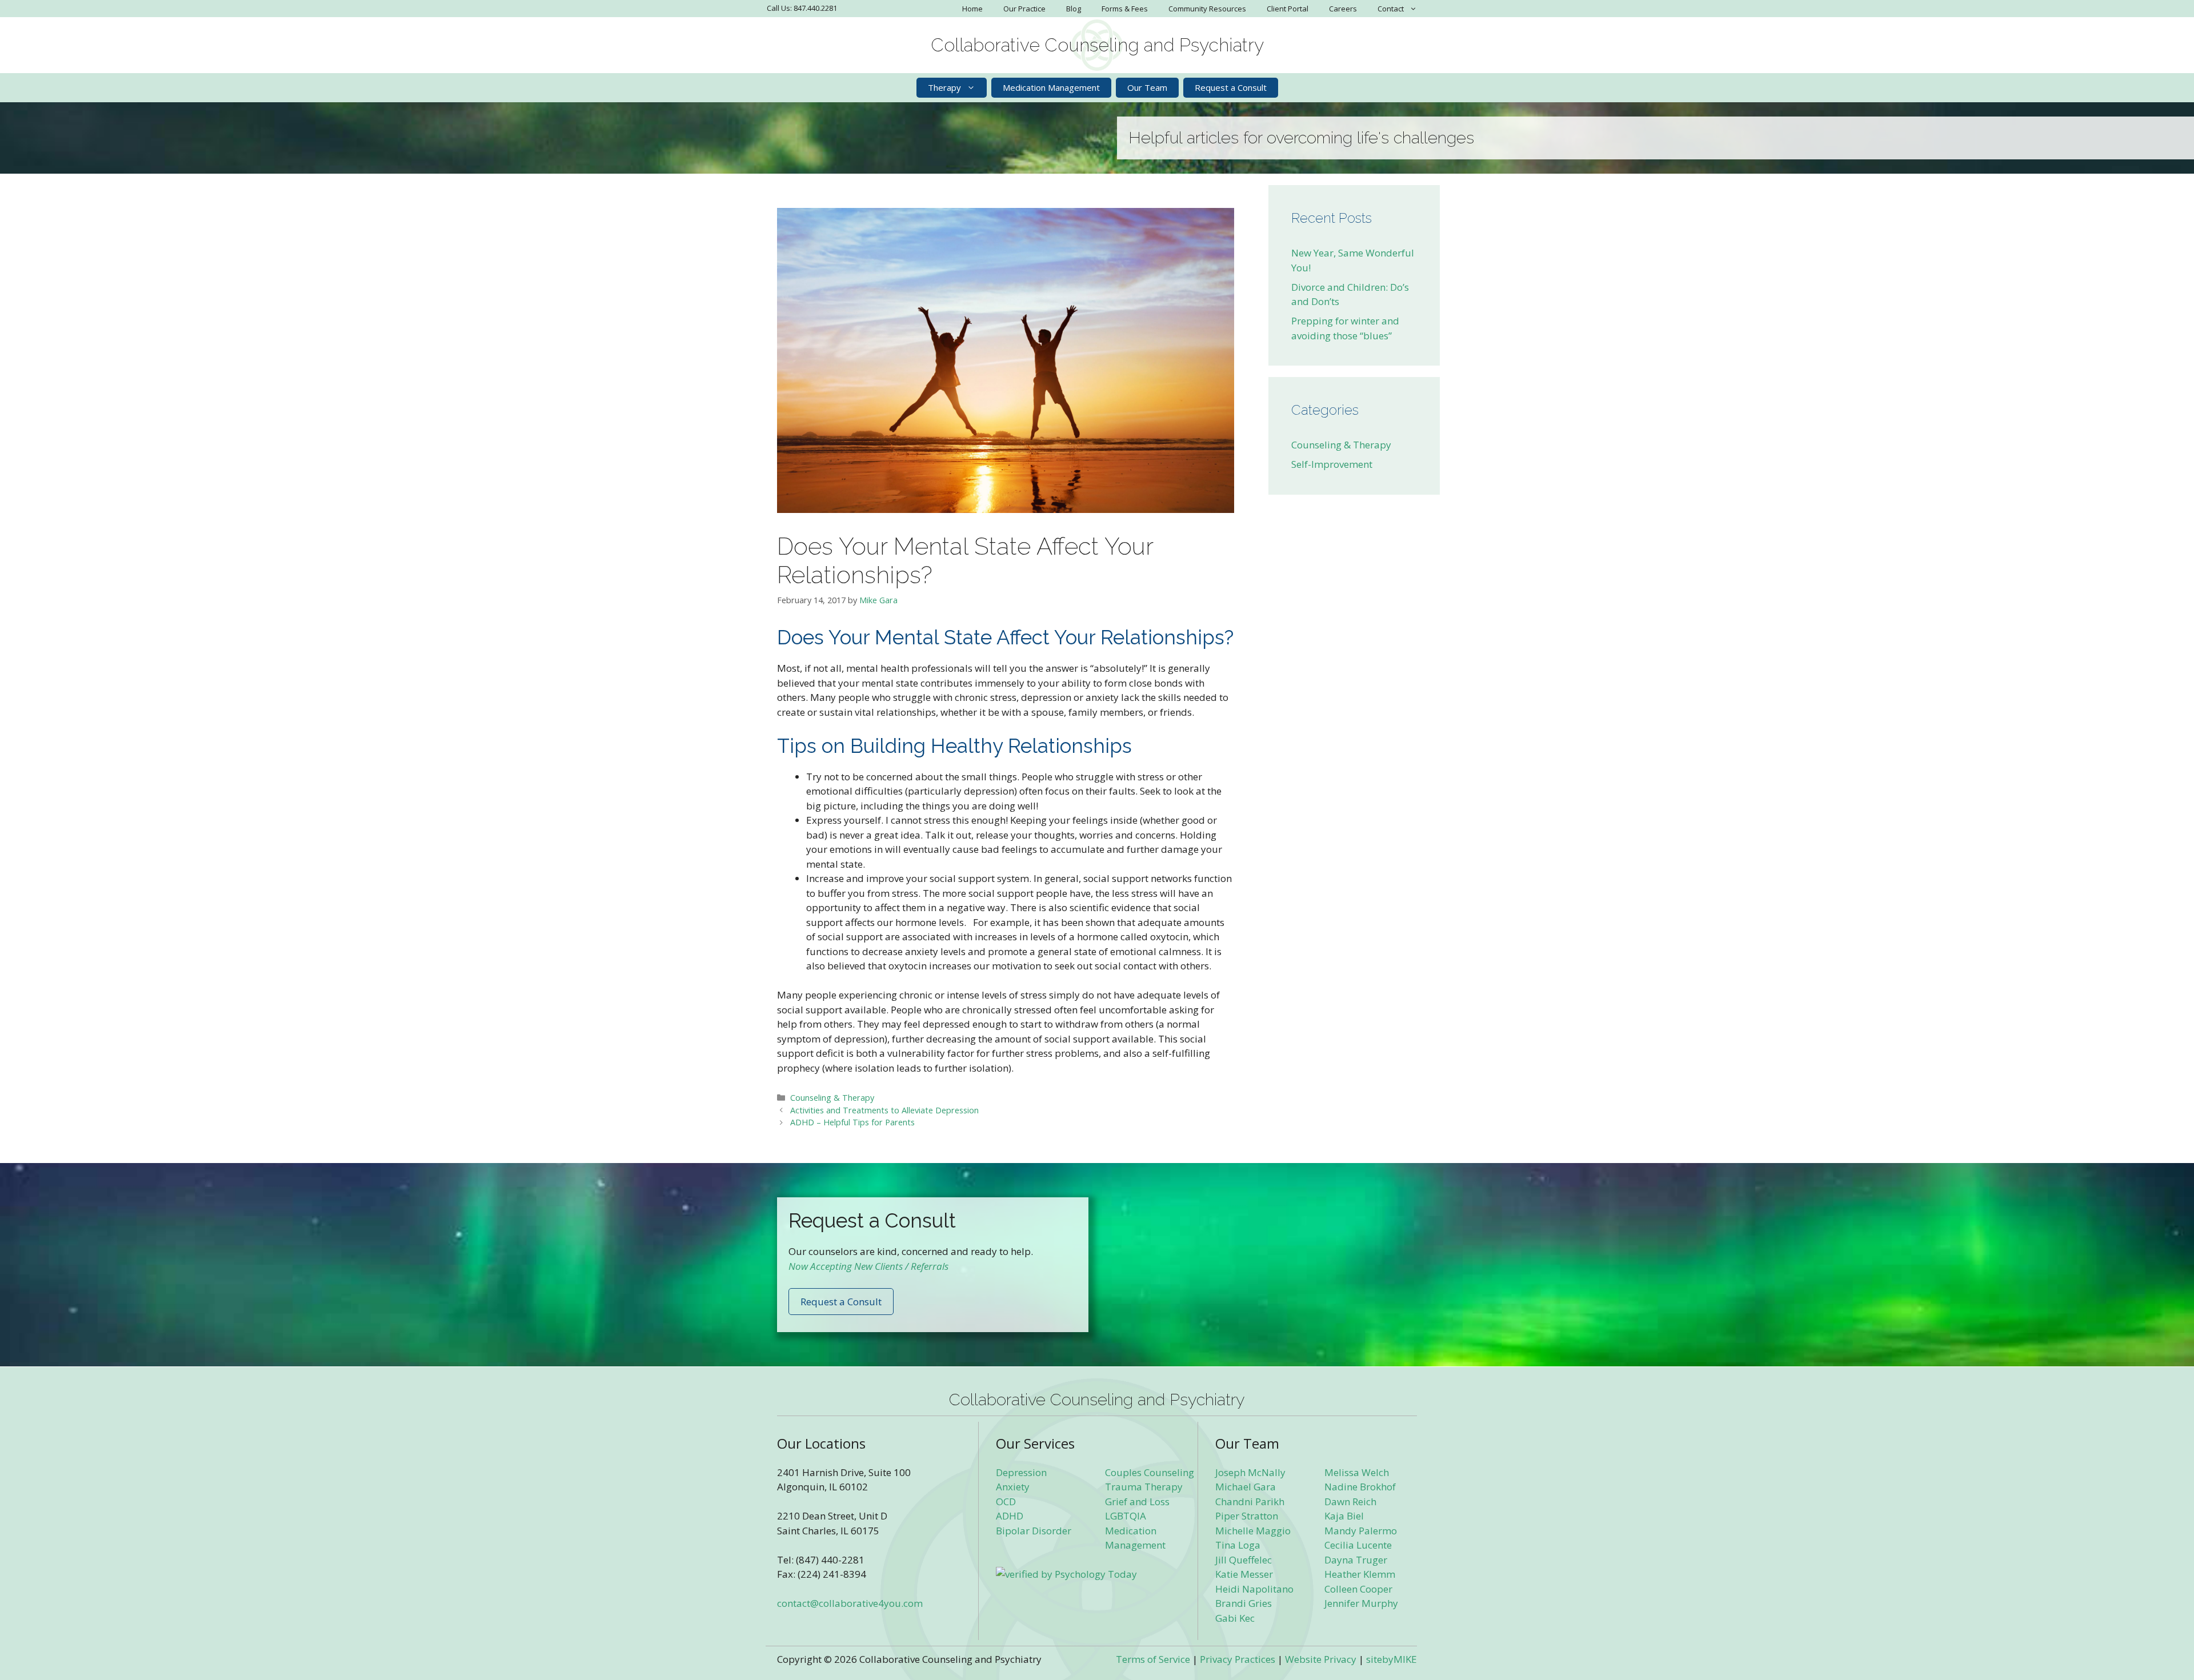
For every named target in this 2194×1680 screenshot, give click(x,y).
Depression (1021, 1472)
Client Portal (1288, 9)
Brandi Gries (1244, 1603)
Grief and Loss (1137, 1501)
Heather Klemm (1360, 1574)
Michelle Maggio (1253, 1531)
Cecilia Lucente (1358, 1545)
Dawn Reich (1350, 1501)
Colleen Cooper (1358, 1589)
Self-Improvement (1332, 464)
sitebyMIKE (1392, 1659)
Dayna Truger (1356, 1560)
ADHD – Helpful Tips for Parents (852, 1122)
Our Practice (1024, 9)
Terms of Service (1153, 1659)
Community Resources (1207, 9)
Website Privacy (1321, 1659)
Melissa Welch (1357, 1472)
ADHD (1010, 1516)
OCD (1006, 1501)
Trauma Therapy (1144, 1487)
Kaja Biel (1344, 1516)
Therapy (944, 87)
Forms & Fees (1125, 9)
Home (972, 9)
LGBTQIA (1126, 1516)
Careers (1343, 9)
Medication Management (1051, 87)
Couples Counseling (1150, 1472)
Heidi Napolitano (1254, 1589)
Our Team (1147, 87)
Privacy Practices (1238, 1659)
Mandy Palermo (1361, 1531)
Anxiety (1013, 1487)
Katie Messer (1244, 1574)
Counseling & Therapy (832, 1098)
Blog (1074, 9)
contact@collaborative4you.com (850, 1603)
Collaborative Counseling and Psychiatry (1097, 45)
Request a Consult (1231, 87)
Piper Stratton (1247, 1516)
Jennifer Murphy (1361, 1603)
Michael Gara (1246, 1487)
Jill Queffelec (1244, 1560)
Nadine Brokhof (1360, 1487)
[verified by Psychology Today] (1066, 1574)
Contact (1391, 9)
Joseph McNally (1250, 1472)
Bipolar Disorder (1034, 1531)
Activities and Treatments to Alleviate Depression (884, 1110)
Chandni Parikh (1250, 1501)
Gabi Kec (1235, 1618)
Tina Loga (1238, 1545)
